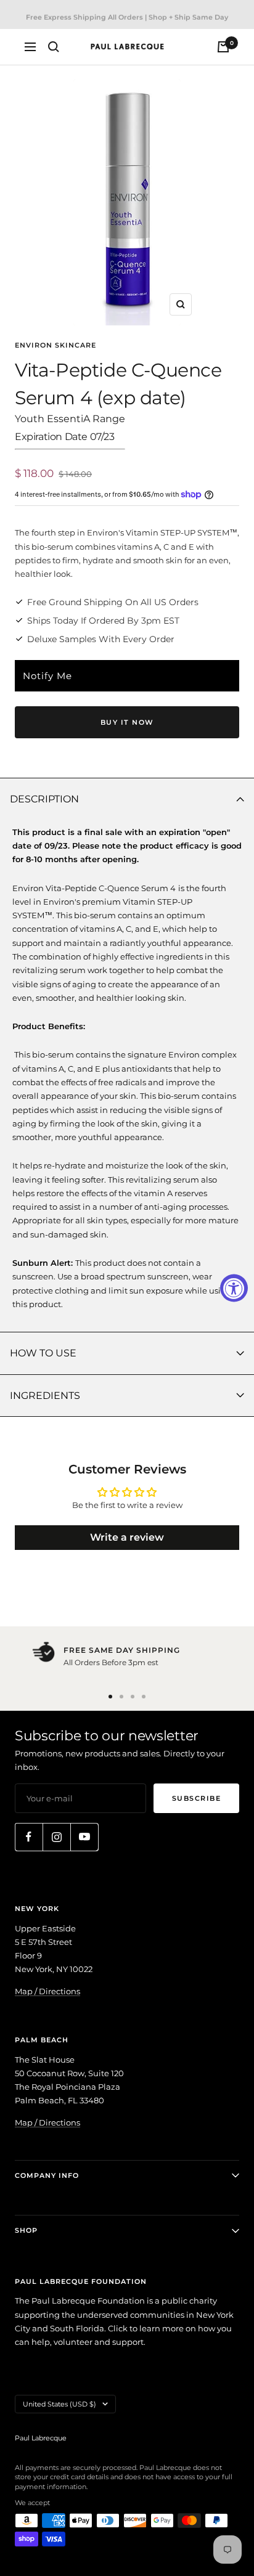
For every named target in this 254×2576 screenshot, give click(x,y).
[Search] (54, 47)
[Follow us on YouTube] (84, 1837)
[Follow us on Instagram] (56, 1837)
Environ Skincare (55, 345)
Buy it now (127, 722)
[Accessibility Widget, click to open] (234, 1288)
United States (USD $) (59, 2404)
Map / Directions (47, 1991)
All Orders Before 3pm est (111, 1662)
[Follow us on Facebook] (29, 1837)
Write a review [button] (127, 1537)
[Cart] (223, 47)
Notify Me (47, 676)
